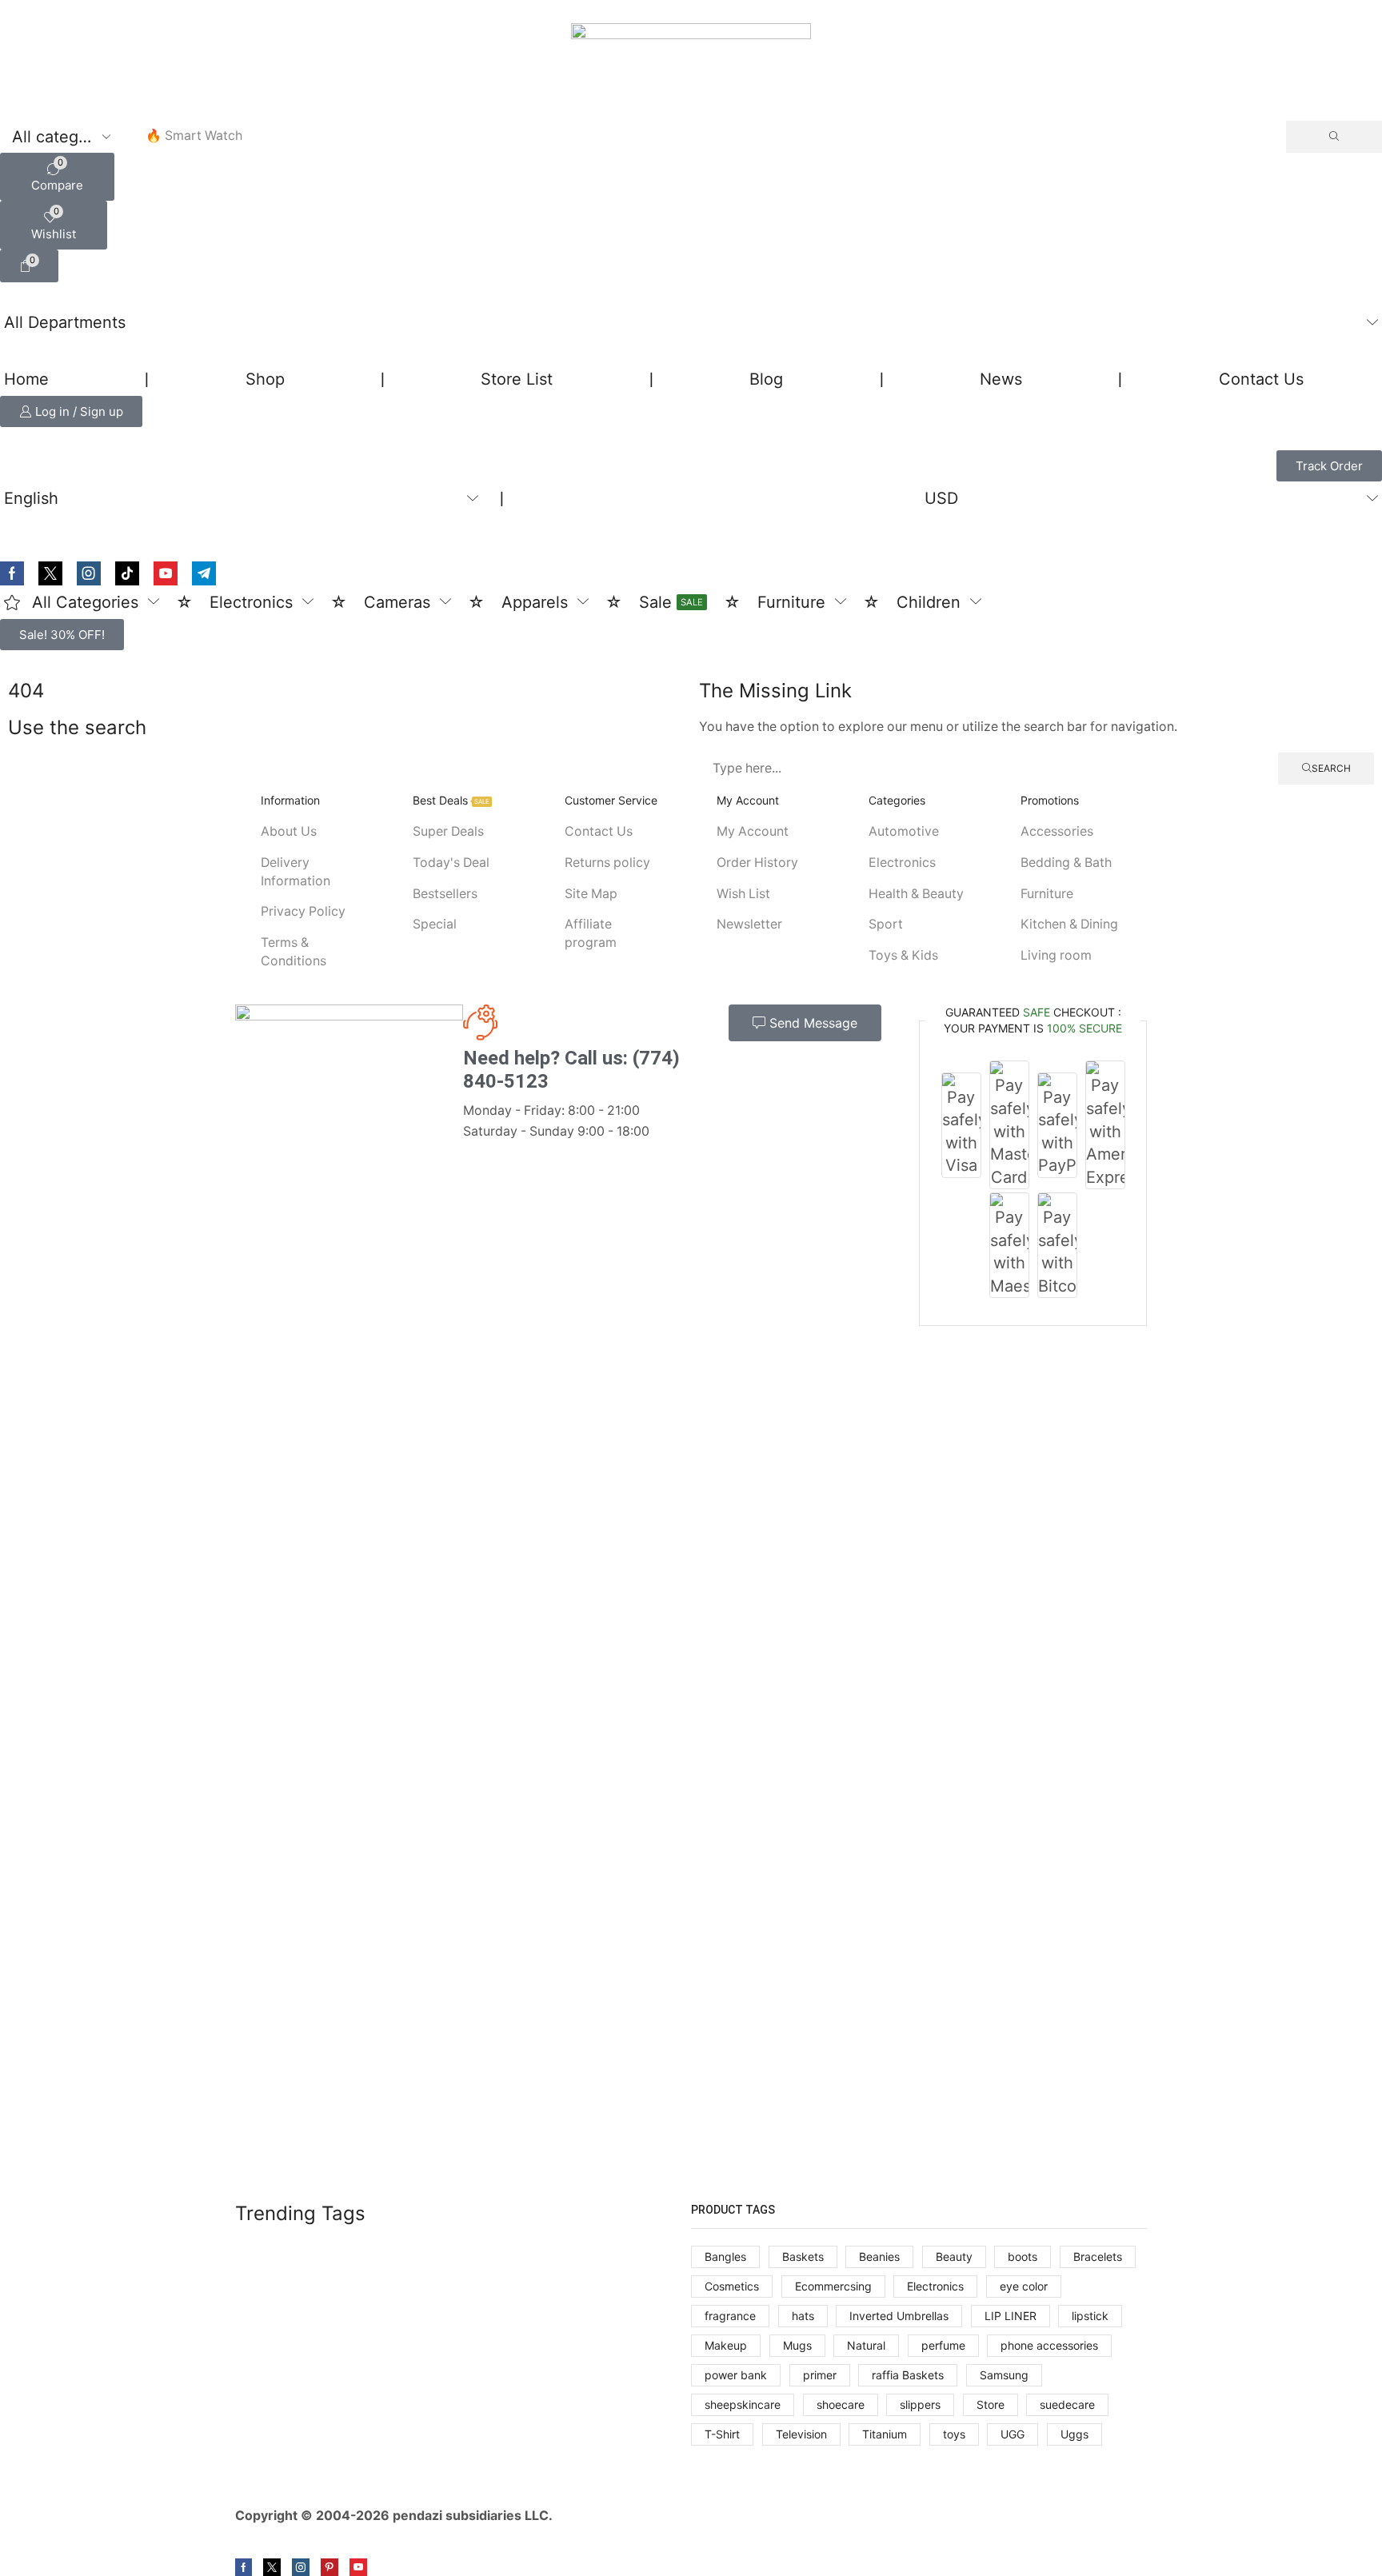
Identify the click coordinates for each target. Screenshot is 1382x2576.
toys (954, 2434)
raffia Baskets (908, 2375)
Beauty (954, 2256)
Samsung (1004, 2375)
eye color (1024, 2286)
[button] (57, 177)
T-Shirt (722, 2434)
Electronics (935, 2286)
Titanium (885, 2434)
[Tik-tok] (127, 573)
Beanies (879, 2256)
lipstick (1090, 2316)
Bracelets (1098, 2256)
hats (803, 2316)
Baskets (803, 2256)
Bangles (725, 2256)
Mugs (797, 2345)
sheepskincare (743, 2404)
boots (1023, 2256)
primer (820, 2375)
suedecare (1067, 2404)
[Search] (1334, 137)
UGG (1013, 2434)
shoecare (841, 2404)
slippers (920, 2404)
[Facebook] (12, 573)
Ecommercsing (833, 2286)
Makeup (726, 2345)
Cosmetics (732, 2286)
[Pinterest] (330, 2567)
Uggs (1074, 2434)
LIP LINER (1011, 2316)
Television (801, 2434)
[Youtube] (166, 573)
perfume (943, 2345)
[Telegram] (204, 573)
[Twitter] (50, 573)
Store (991, 2404)
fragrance (730, 2316)
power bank (736, 2375)
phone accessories (1049, 2345)
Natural (866, 2345)
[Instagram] (89, 573)
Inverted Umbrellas (899, 2316)
